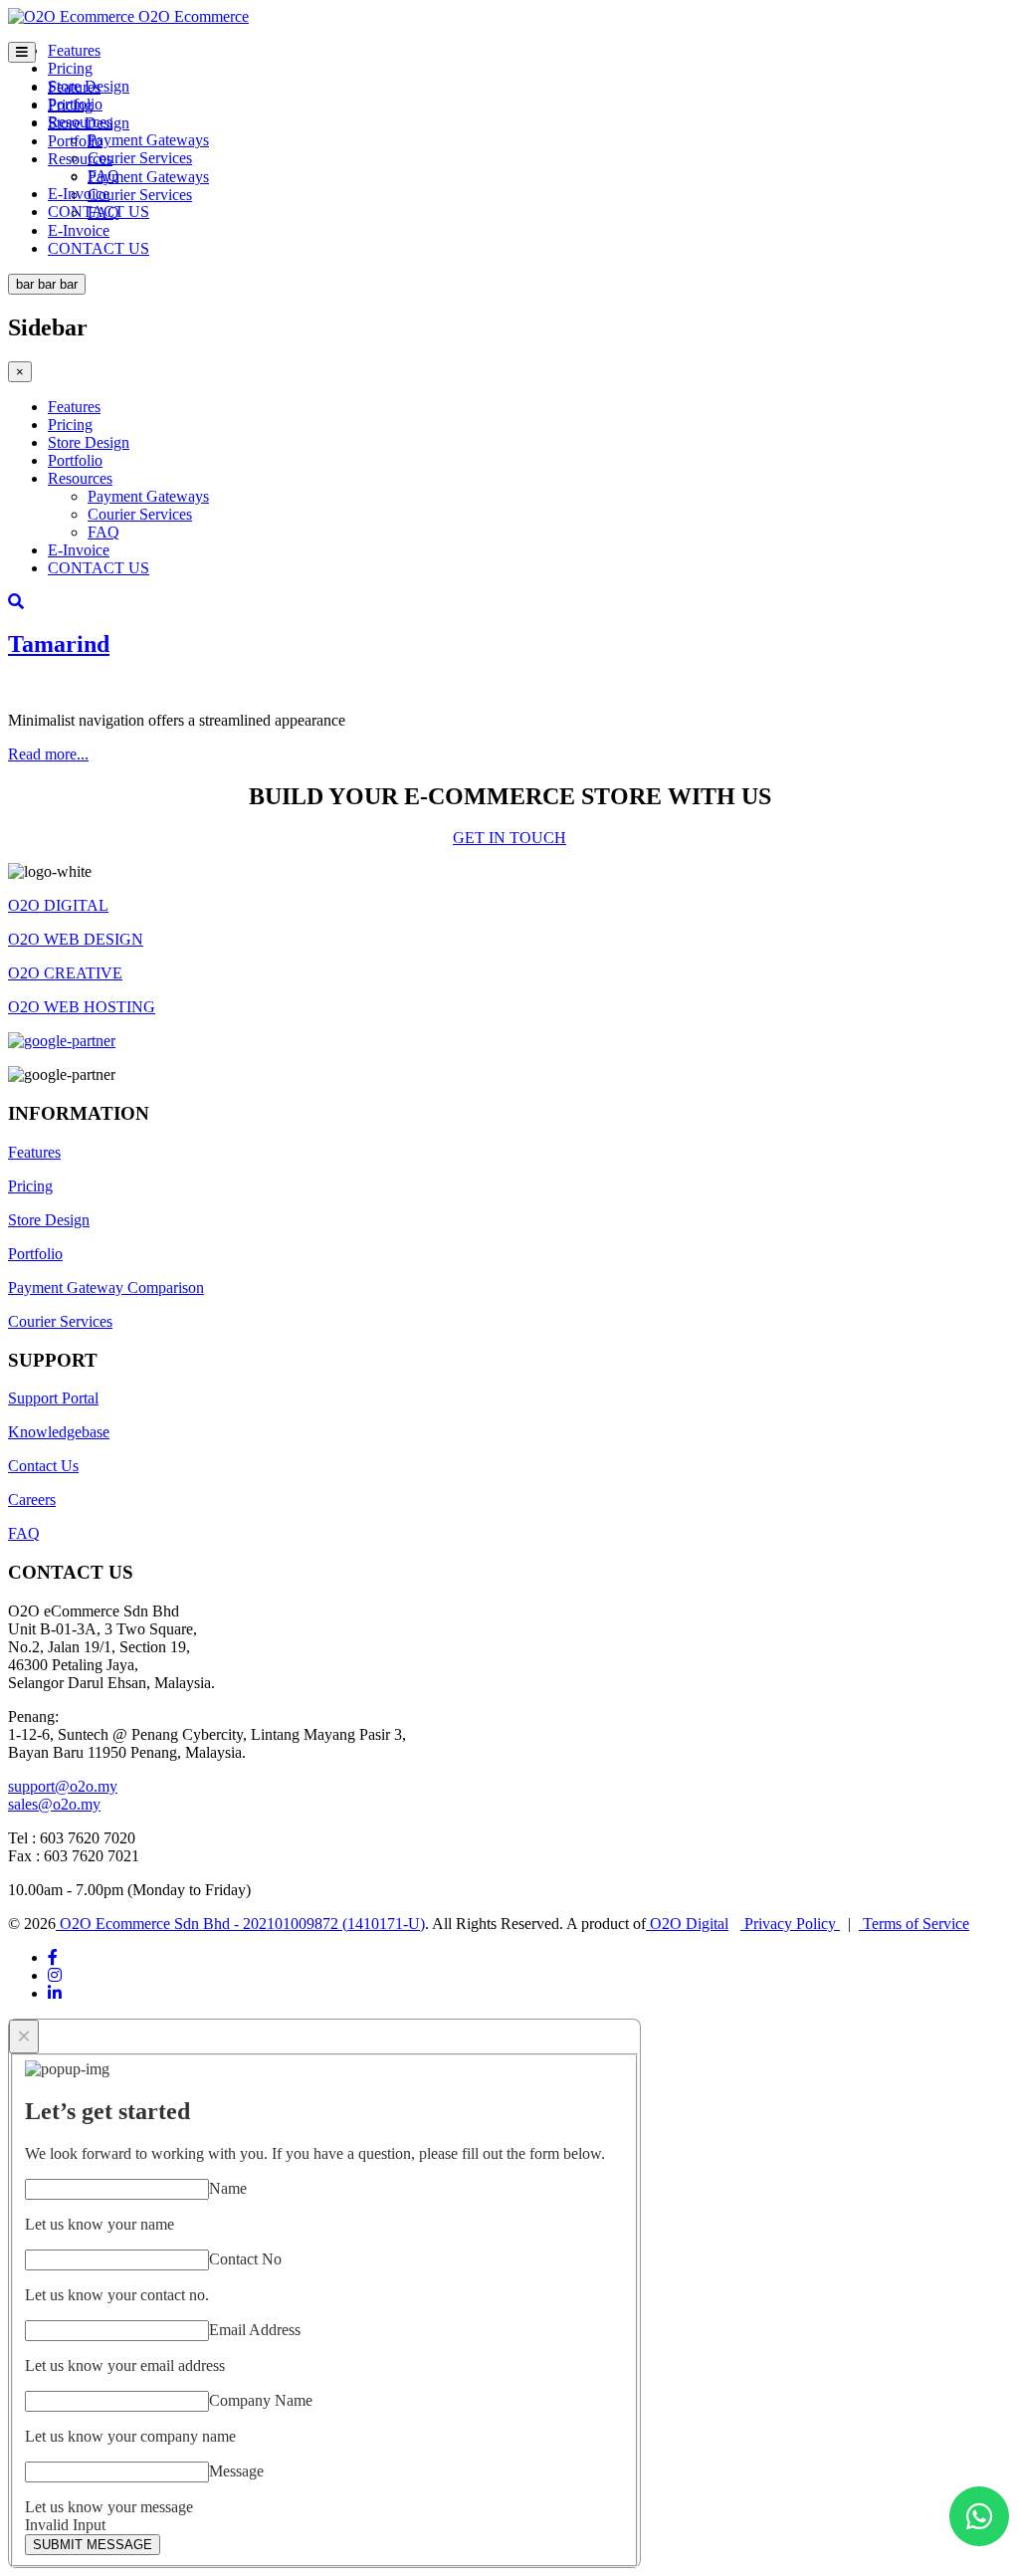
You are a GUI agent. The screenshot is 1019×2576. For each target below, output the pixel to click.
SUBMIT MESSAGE (93, 2545)
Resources (80, 159)
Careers (32, 1500)
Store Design (89, 123)
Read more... (48, 754)
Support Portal (53, 1398)
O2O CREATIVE (65, 973)
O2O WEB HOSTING (82, 1007)
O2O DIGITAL (58, 905)
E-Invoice (79, 194)
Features (74, 50)
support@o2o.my (63, 1786)
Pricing (70, 68)
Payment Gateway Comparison (106, 1288)
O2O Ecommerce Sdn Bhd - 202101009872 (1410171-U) (240, 1924)
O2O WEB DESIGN (76, 939)
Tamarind (59, 644)
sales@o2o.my (54, 1804)
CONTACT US (99, 248)
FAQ (103, 213)
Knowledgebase (59, 1432)
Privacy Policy (790, 1924)
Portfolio (75, 141)
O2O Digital (687, 1924)
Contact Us (43, 1466)
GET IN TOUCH (509, 838)
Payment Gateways (148, 140)
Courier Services (140, 158)
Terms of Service (914, 1924)
